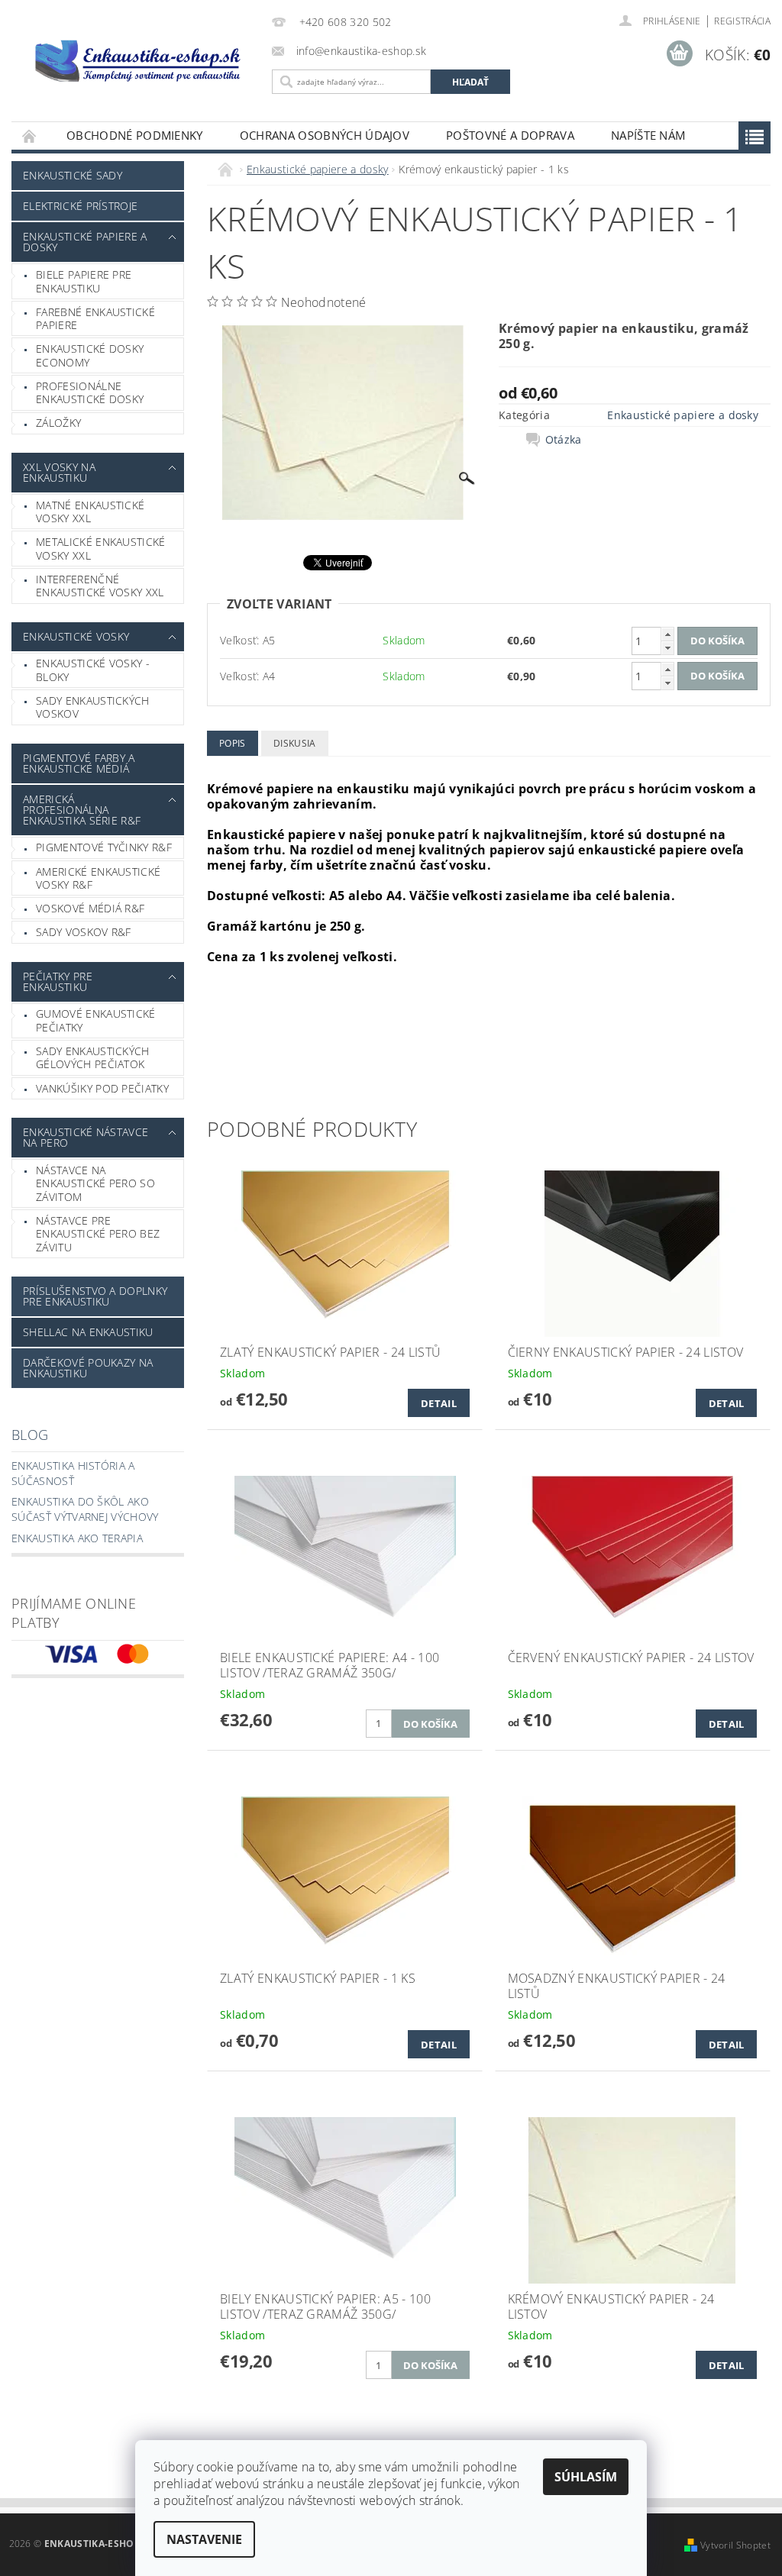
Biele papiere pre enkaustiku (84, 281)
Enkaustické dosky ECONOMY (90, 355)
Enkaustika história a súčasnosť (73, 1473)
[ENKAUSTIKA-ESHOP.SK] (138, 60)
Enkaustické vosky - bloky (93, 670)
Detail (439, 1403)
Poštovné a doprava (510, 135)
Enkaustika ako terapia (77, 1538)
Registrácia (742, 21)
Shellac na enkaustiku (88, 1332)
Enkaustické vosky (76, 636)
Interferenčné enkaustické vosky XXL (100, 586)
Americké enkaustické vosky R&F (98, 878)
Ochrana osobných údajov (325, 135)
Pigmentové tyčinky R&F (104, 847)
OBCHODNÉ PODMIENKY (135, 135)
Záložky (58, 423)
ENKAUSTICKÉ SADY (73, 175)
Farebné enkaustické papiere (95, 319)
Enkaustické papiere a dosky (85, 242)
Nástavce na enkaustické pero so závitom (95, 1183)
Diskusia (295, 743)
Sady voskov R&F (84, 932)
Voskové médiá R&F (90, 908)
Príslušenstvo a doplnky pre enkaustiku (95, 1296)
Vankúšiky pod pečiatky (102, 1088)
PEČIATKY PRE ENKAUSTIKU (58, 981)
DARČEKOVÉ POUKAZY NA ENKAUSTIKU (88, 1368)
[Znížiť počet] (667, 648)
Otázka (564, 440)
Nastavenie (204, 2539)
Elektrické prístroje (80, 206)
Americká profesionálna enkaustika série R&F (82, 810)
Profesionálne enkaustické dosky (90, 393)
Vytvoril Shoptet (735, 2545)
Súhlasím (586, 2477)
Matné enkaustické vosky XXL (90, 512)
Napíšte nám (648, 135)
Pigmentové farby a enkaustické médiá (79, 763)
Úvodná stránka (30, 136)
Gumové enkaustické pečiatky (96, 1020)
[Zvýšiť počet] (667, 634)
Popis (233, 743)
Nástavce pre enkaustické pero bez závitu (98, 1234)
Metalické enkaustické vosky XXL (101, 549)
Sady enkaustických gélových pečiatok (93, 1058)
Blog (30, 1435)
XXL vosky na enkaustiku (59, 472)
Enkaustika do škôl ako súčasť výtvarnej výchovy (85, 1509)
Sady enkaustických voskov (93, 707)
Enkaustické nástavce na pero (86, 1137)
